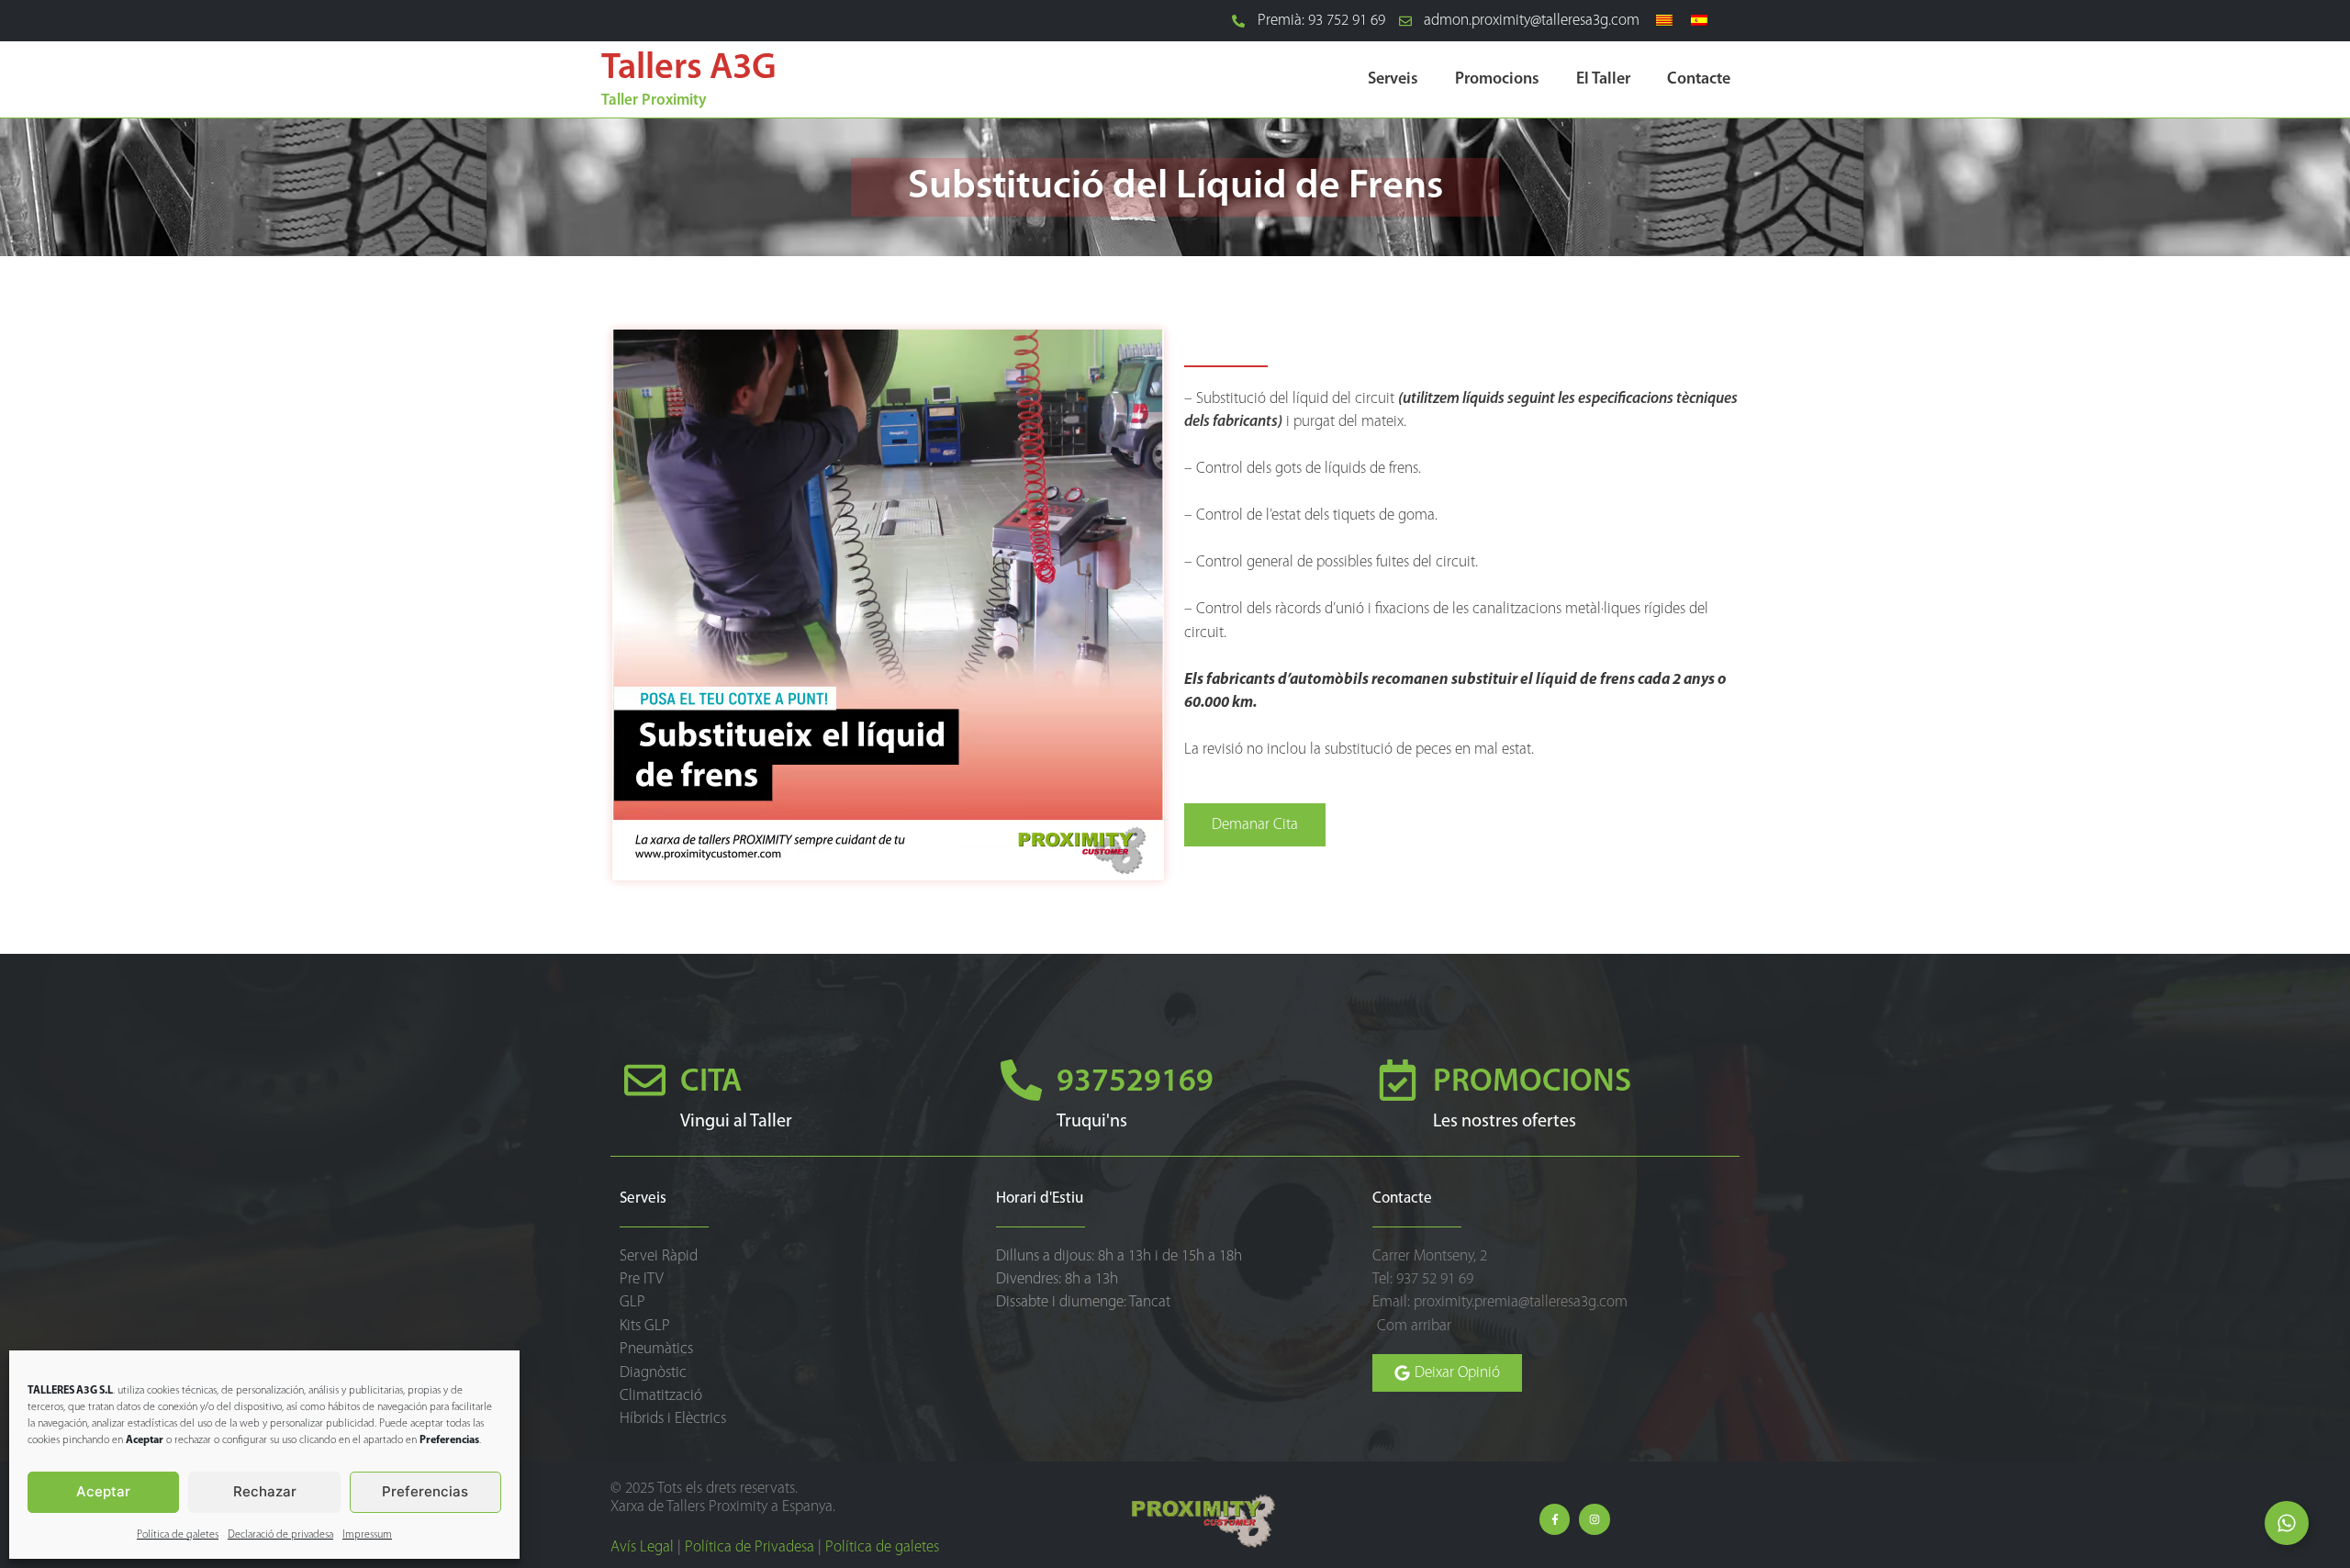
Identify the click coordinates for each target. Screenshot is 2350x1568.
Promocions (1497, 80)
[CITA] (645, 1080)
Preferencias (425, 1491)
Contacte (1699, 80)
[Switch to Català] (1664, 21)
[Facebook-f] (1555, 1519)
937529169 (1135, 1083)
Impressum (367, 1535)
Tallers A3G (689, 69)
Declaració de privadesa (280, 1535)
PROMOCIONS (1532, 1083)
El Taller (1603, 80)
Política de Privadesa (750, 1547)
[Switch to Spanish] (1699, 21)
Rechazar (265, 1491)
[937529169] (1021, 1080)
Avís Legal (642, 1547)
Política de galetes (178, 1535)
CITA (711, 1083)
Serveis (1393, 80)
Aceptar (103, 1491)
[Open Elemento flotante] (2287, 1523)
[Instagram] (1595, 1519)
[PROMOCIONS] (1398, 1080)
